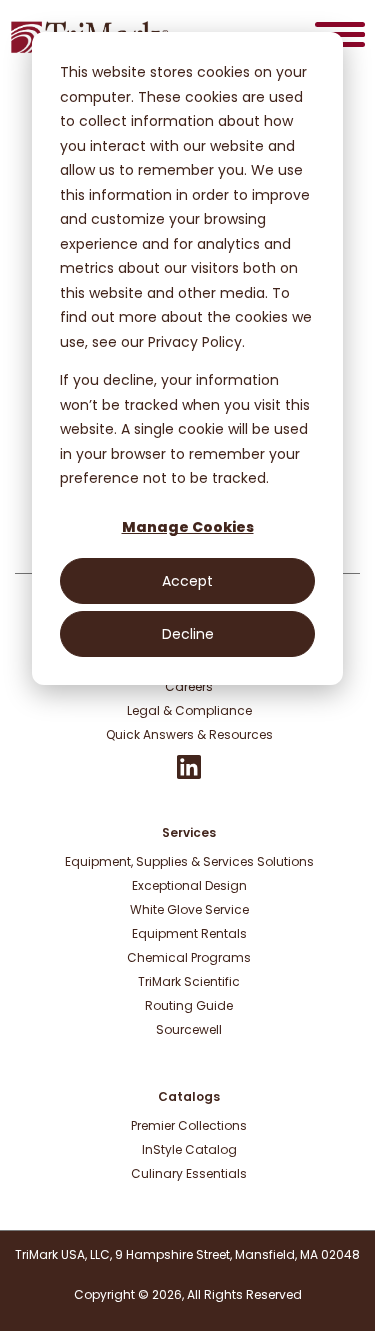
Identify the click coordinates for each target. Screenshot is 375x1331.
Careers (189, 686)
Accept (187, 581)
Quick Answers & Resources (189, 734)
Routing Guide (189, 1005)
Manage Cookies (188, 527)
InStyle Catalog (189, 1149)
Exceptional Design (189, 885)
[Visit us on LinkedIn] (189, 774)
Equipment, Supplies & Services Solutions (189, 861)
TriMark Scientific (189, 981)
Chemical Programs (189, 957)
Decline (188, 634)
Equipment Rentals (189, 933)
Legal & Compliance (189, 710)
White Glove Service (189, 909)
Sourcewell (189, 1029)
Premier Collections (189, 1125)
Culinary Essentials (189, 1173)
